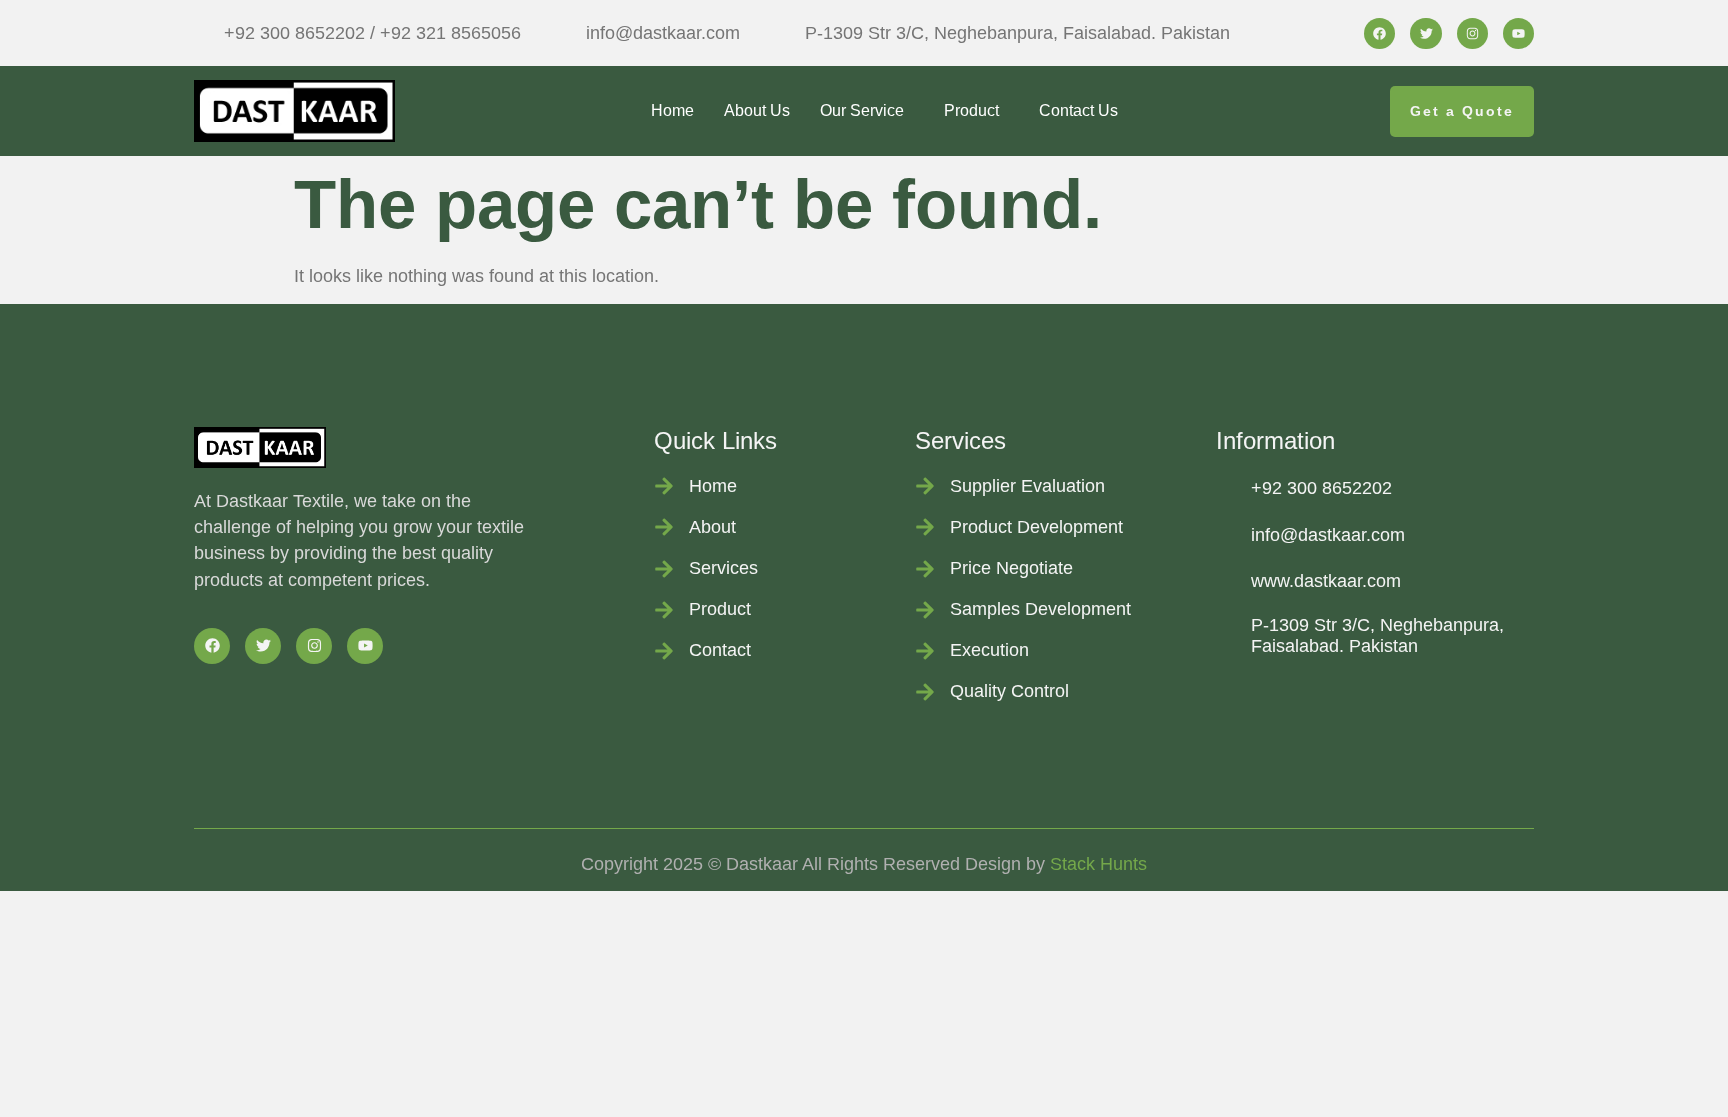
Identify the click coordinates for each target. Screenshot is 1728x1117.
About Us (757, 110)
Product (971, 110)
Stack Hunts (1098, 864)
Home (672, 110)
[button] (867, 111)
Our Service (862, 110)
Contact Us (1078, 110)
